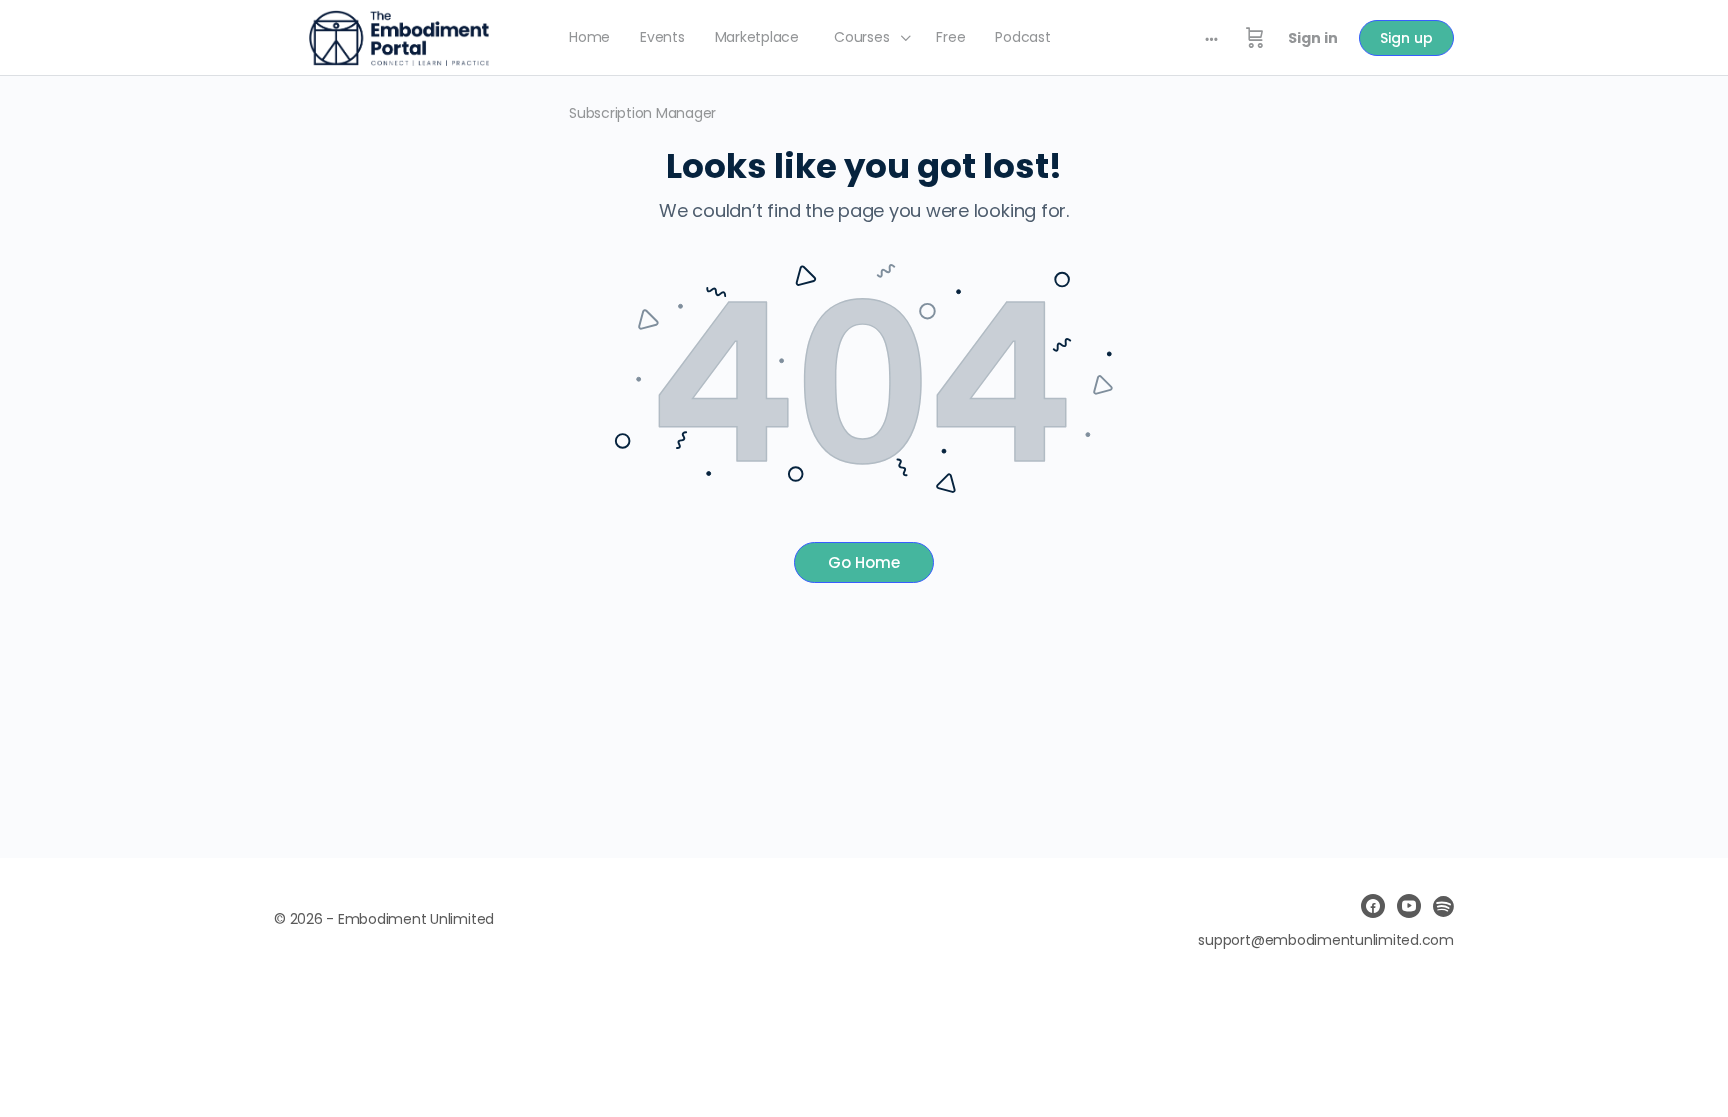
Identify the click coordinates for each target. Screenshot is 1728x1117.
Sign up (1406, 38)
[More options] (1211, 38)
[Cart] (1255, 38)
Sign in (1313, 38)
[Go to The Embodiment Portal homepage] (399, 36)
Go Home (864, 562)
